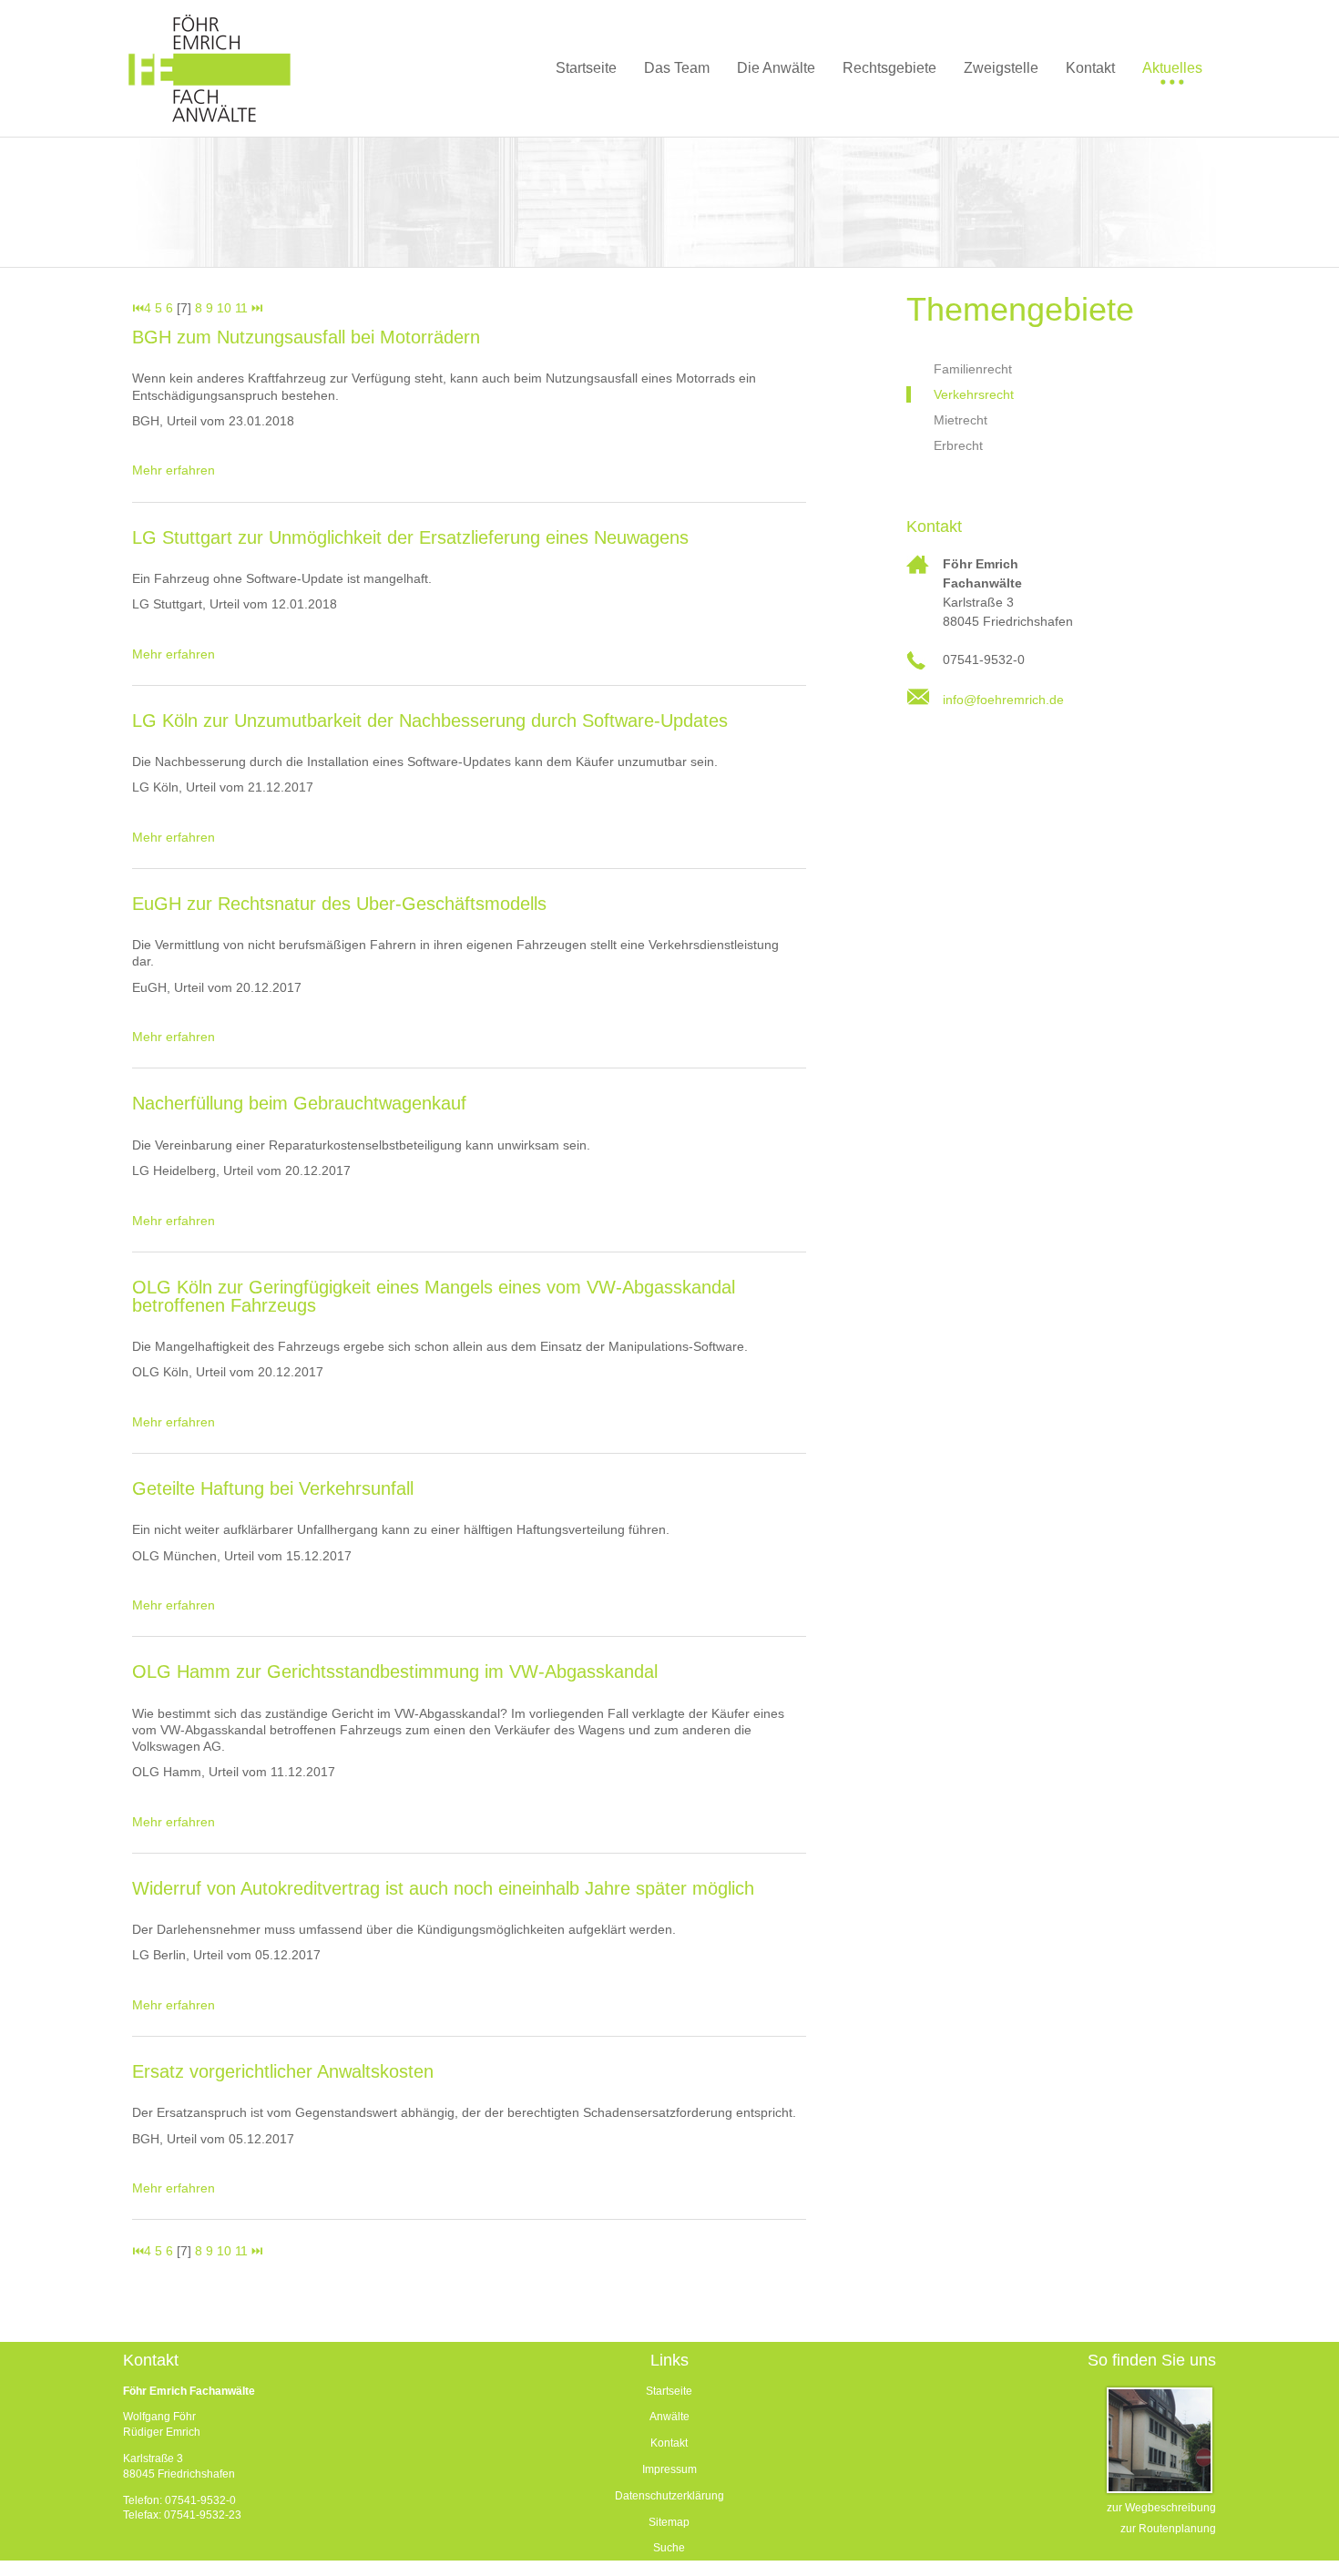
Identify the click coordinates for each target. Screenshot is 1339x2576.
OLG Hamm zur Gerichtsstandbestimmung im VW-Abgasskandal (395, 1671)
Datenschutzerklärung (669, 2496)
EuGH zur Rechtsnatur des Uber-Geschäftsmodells (339, 904)
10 (224, 308)
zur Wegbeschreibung (1161, 2508)
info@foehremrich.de (1003, 700)
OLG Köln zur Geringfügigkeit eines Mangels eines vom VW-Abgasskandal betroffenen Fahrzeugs (434, 1296)
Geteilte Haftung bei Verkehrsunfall (273, 1488)
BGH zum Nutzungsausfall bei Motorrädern (306, 337)
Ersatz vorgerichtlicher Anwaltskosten (283, 2071)
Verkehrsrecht (974, 394)
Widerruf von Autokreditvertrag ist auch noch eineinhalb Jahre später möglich (443, 1888)
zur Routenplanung (1168, 2529)
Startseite (669, 2391)
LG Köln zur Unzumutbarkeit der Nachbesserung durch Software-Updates (430, 721)
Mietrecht (961, 420)
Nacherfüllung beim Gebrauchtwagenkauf (299, 1103)
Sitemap (669, 2522)
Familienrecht (973, 369)
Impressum (669, 2469)
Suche (669, 2548)
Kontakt (669, 2443)
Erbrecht (958, 445)
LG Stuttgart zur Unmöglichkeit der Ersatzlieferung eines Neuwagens (410, 537)
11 (241, 308)
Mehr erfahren (174, 470)
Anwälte (669, 2417)
